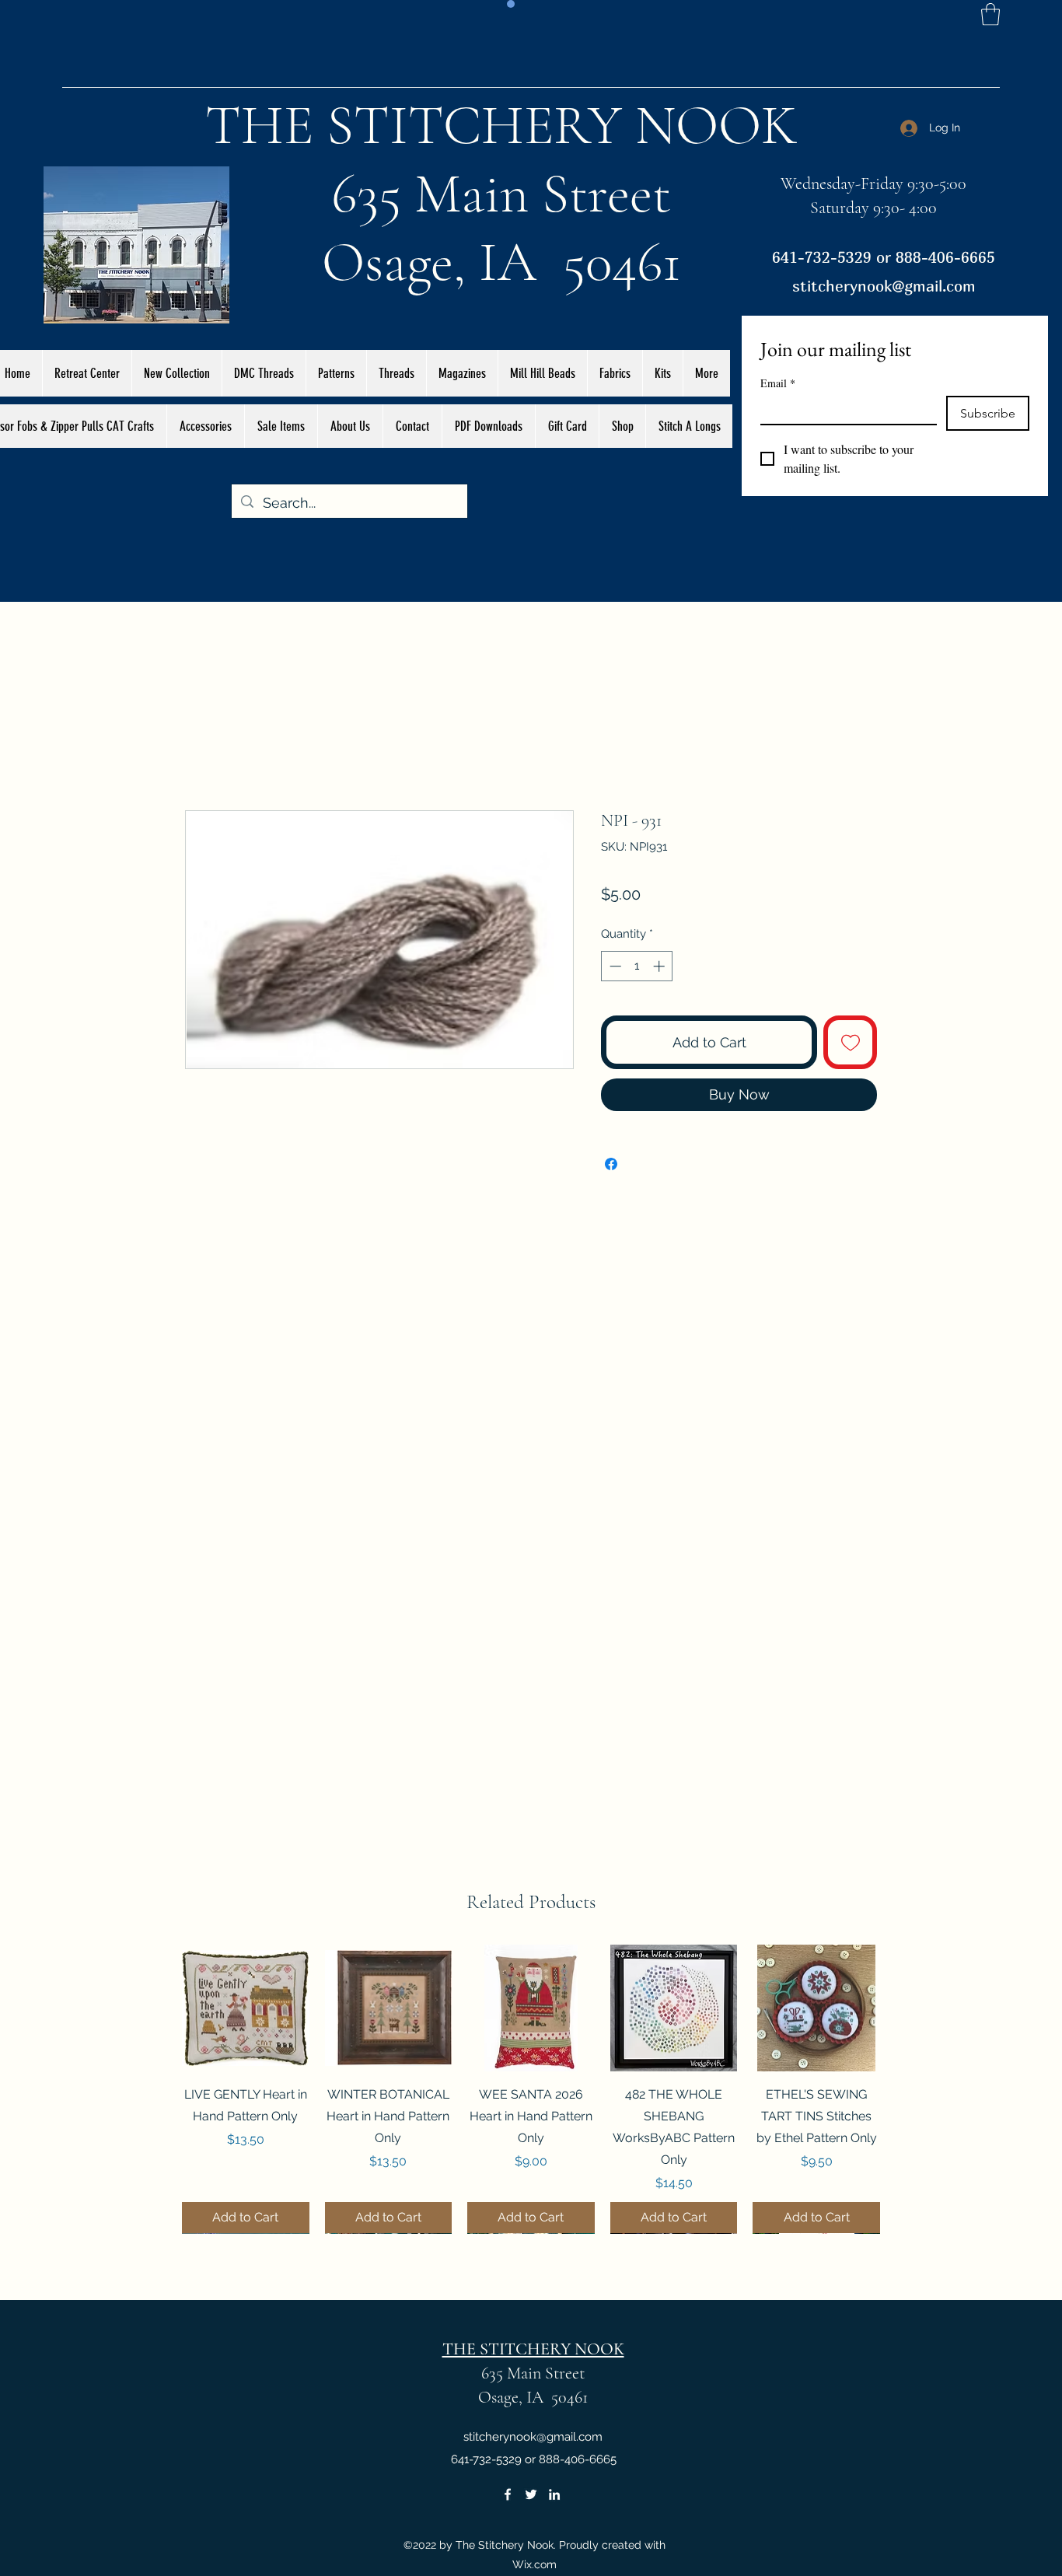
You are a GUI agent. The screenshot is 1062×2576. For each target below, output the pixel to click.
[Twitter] (531, 2494)
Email (778, 383)
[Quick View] (246, 2008)
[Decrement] (614, 966)
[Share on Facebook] (611, 1164)
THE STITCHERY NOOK (501, 125)
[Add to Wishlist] (850, 1042)
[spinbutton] (637, 966)
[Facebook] (508, 2494)
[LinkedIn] (554, 2494)
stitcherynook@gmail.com (884, 286)
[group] (531, 2089)
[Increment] (660, 966)
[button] (990, 14)
